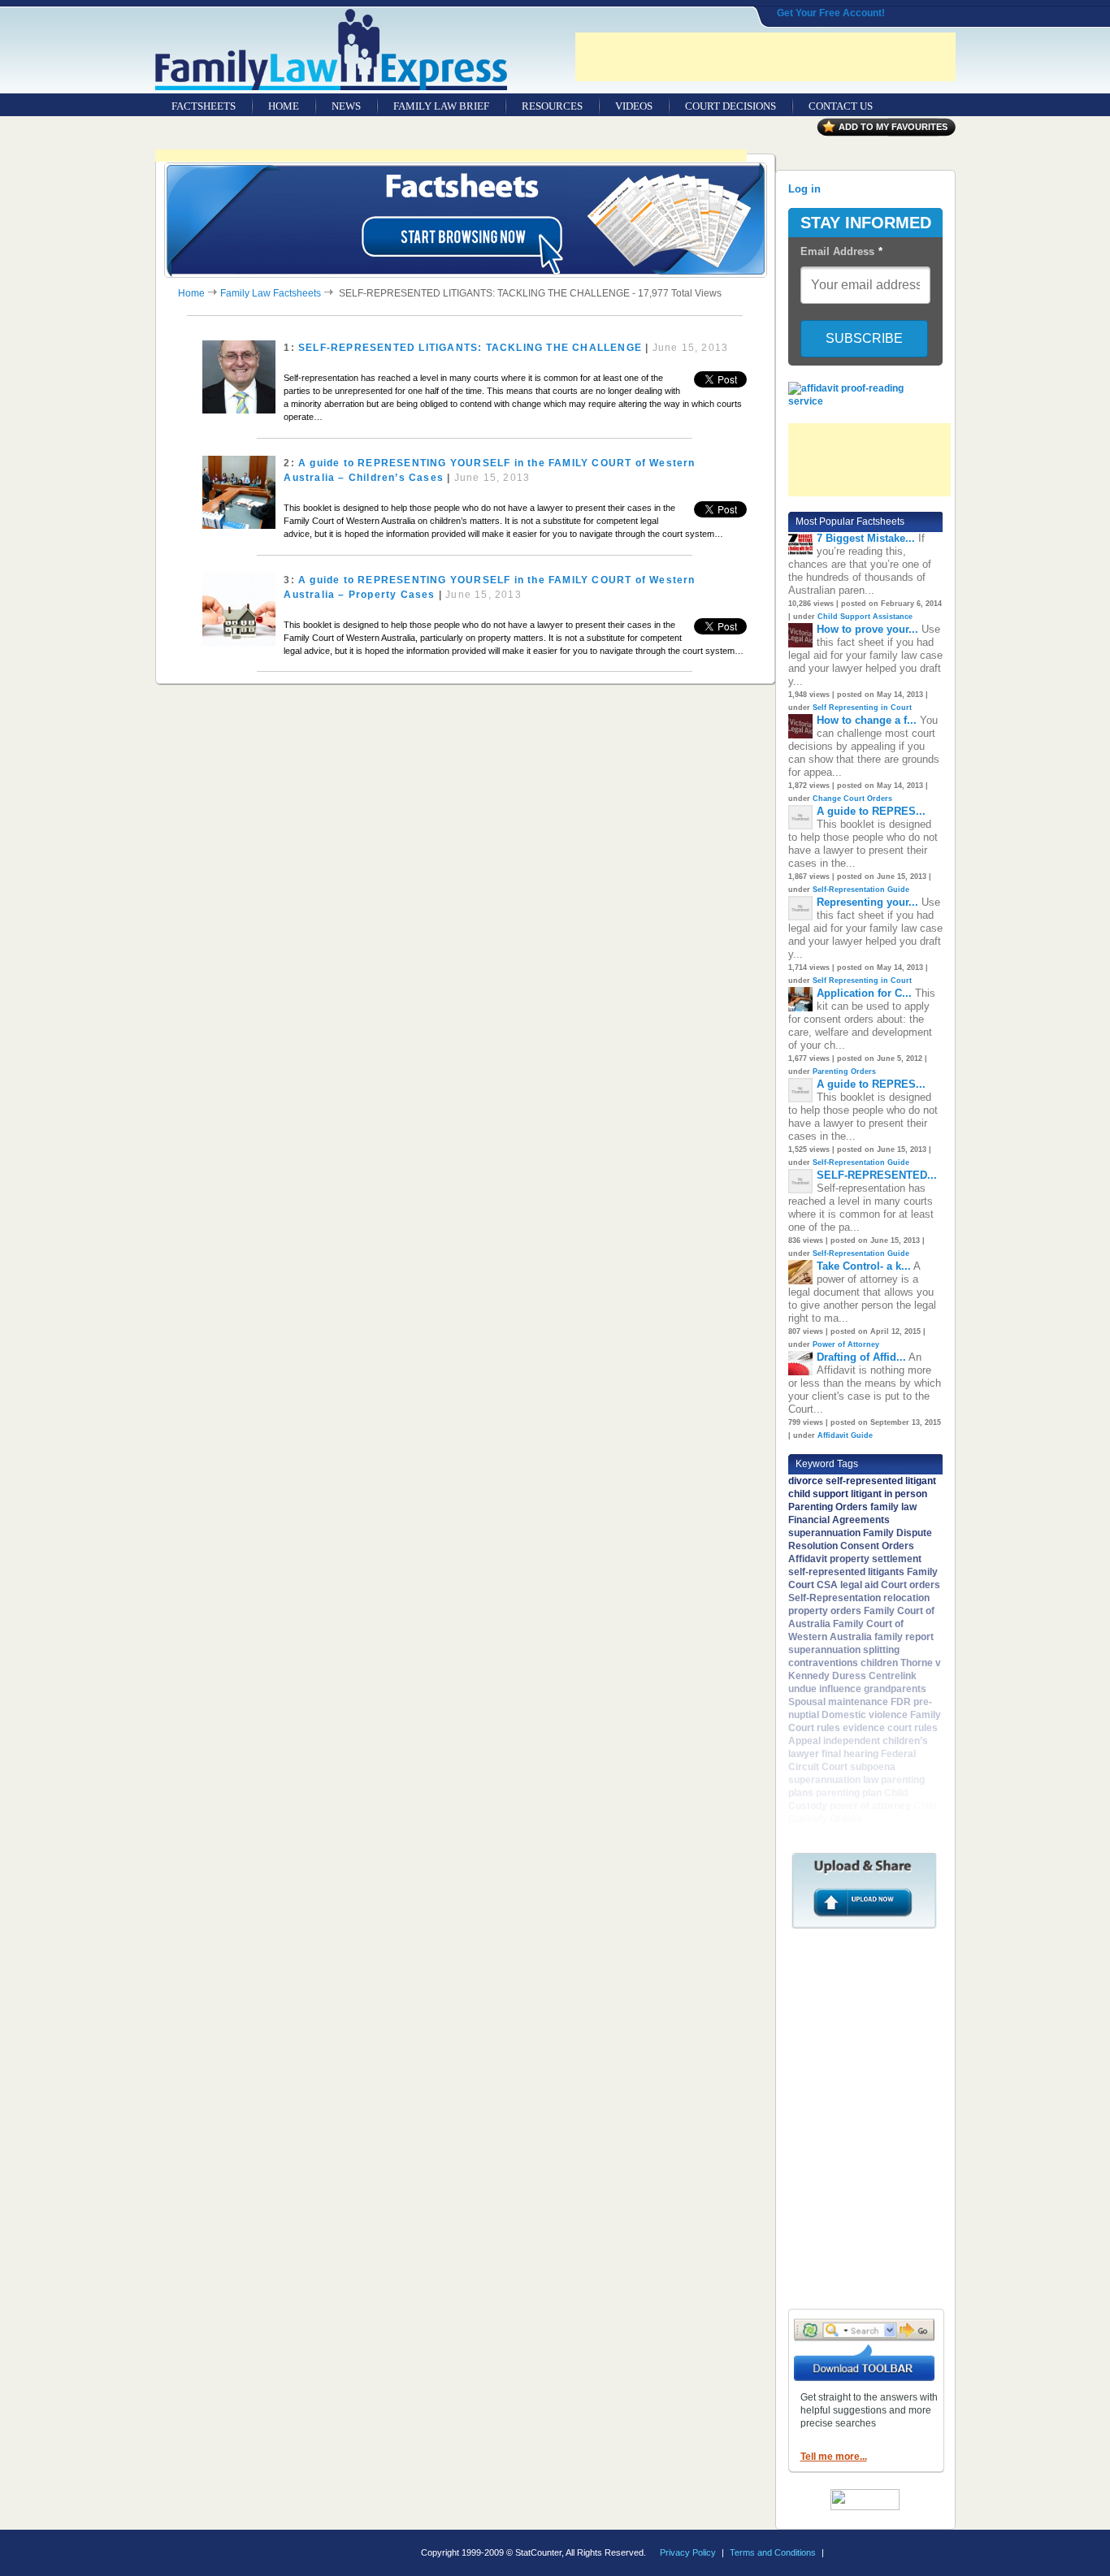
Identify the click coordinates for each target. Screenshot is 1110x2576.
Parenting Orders (844, 1072)
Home (191, 293)
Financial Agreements (839, 1520)
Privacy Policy (688, 2552)
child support (818, 1494)
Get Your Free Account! (831, 13)
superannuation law (833, 1780)
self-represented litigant (881, 1481)
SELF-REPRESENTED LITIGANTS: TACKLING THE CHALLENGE (470, 348)
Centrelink (893, 1676)
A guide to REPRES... (871, 811)
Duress (849, 1676)
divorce (806, 1481)
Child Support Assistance (865, 617)
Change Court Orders (852, 799)
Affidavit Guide (845, 1435)
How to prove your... (867, 629)
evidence (864, 1728)
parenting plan (849, 1793)
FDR (901, 1702)
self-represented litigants (846, 1572)
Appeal (804, 1741)
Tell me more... (834, 2457)
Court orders (911, 1585)
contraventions (823, 1663)
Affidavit (808, 1559)
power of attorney (870, 1806)
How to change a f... (867, 720)
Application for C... (864, 993)
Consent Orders (877, 1546)
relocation (906, 1598)
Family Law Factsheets (271, 293)
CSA (827, 1585)
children (879, 1663)
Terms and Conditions (773, 2552)
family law (893, 1507)
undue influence (825, 1689)
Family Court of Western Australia (846, 1630)
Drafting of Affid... (861, 1357)
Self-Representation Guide (861, 890)
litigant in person (889, 1494)
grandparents (895, 1689)
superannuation (824, 1533)
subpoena (873, 1767)
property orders (825, 1611)
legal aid (859, 1585)
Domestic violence (865, 1715)
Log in (804, 189)
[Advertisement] (765, 57)
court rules (913, 1728)
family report (904, 1637)
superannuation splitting (844, 1650)
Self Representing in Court (862, 708)
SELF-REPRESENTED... (877, 1175)
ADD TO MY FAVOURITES (893, 127)
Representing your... (867, 902)
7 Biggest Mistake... (866, 538)
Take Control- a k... (864, 1266)
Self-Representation (835, 1598)
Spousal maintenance (838, 1702)
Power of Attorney (846, 1344)
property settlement (876, 1559)
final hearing (850, 1754)
